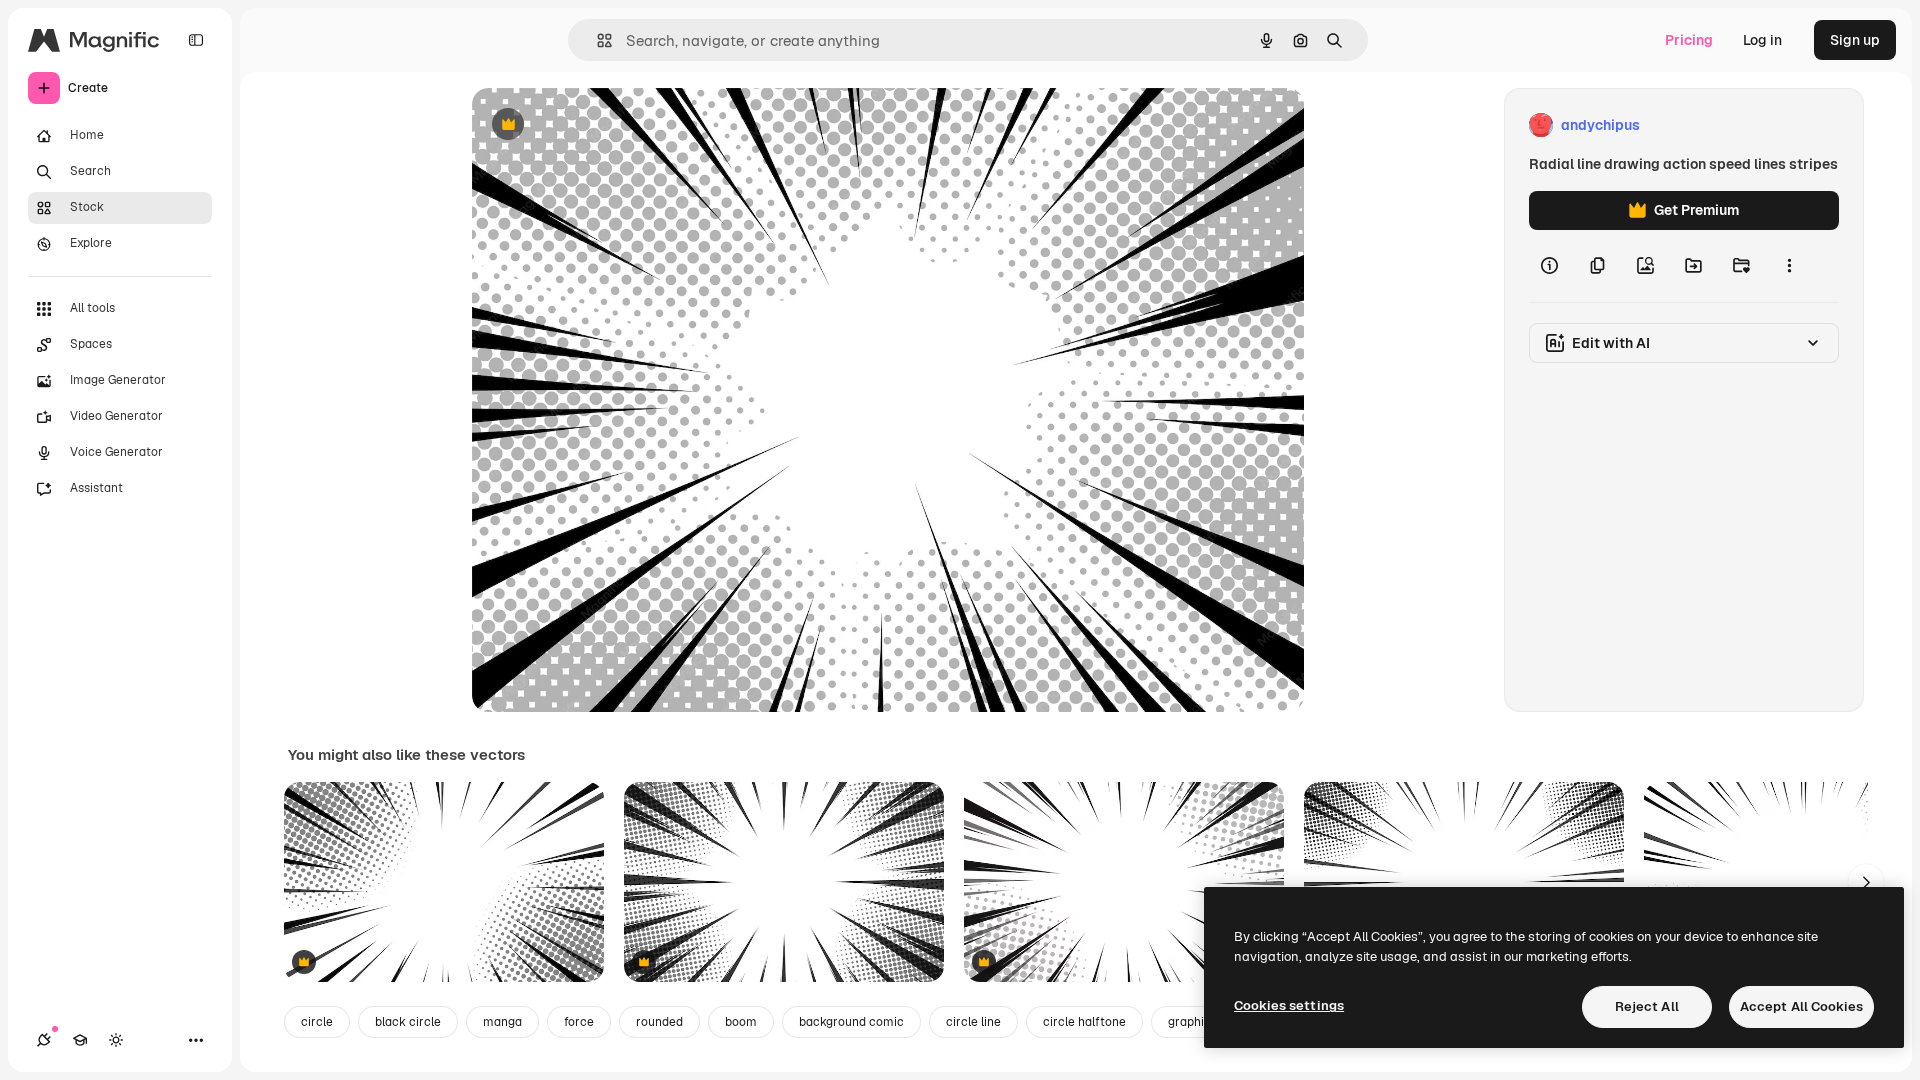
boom (741, 1022)
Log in (1762, 40)
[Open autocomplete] (596, 40)
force (579, 1022)
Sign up (1855, 40)
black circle (408, 1022)
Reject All (1647, 1006)
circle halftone (1084, 1022)
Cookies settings (1289, 1005)
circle (317, 1022)
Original (600, 125)
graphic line (1201, 1022)
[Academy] (80, 1040)
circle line (973, 1022)
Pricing (1689, 40)
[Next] (1866, 882)
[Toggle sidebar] (196, 40)
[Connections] (44, 1040)
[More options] (1789, 266)
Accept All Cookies (1801, 1006)
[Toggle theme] (116, 1040)
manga (502, 1022)
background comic (851, 1022)
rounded (659, 1022)
